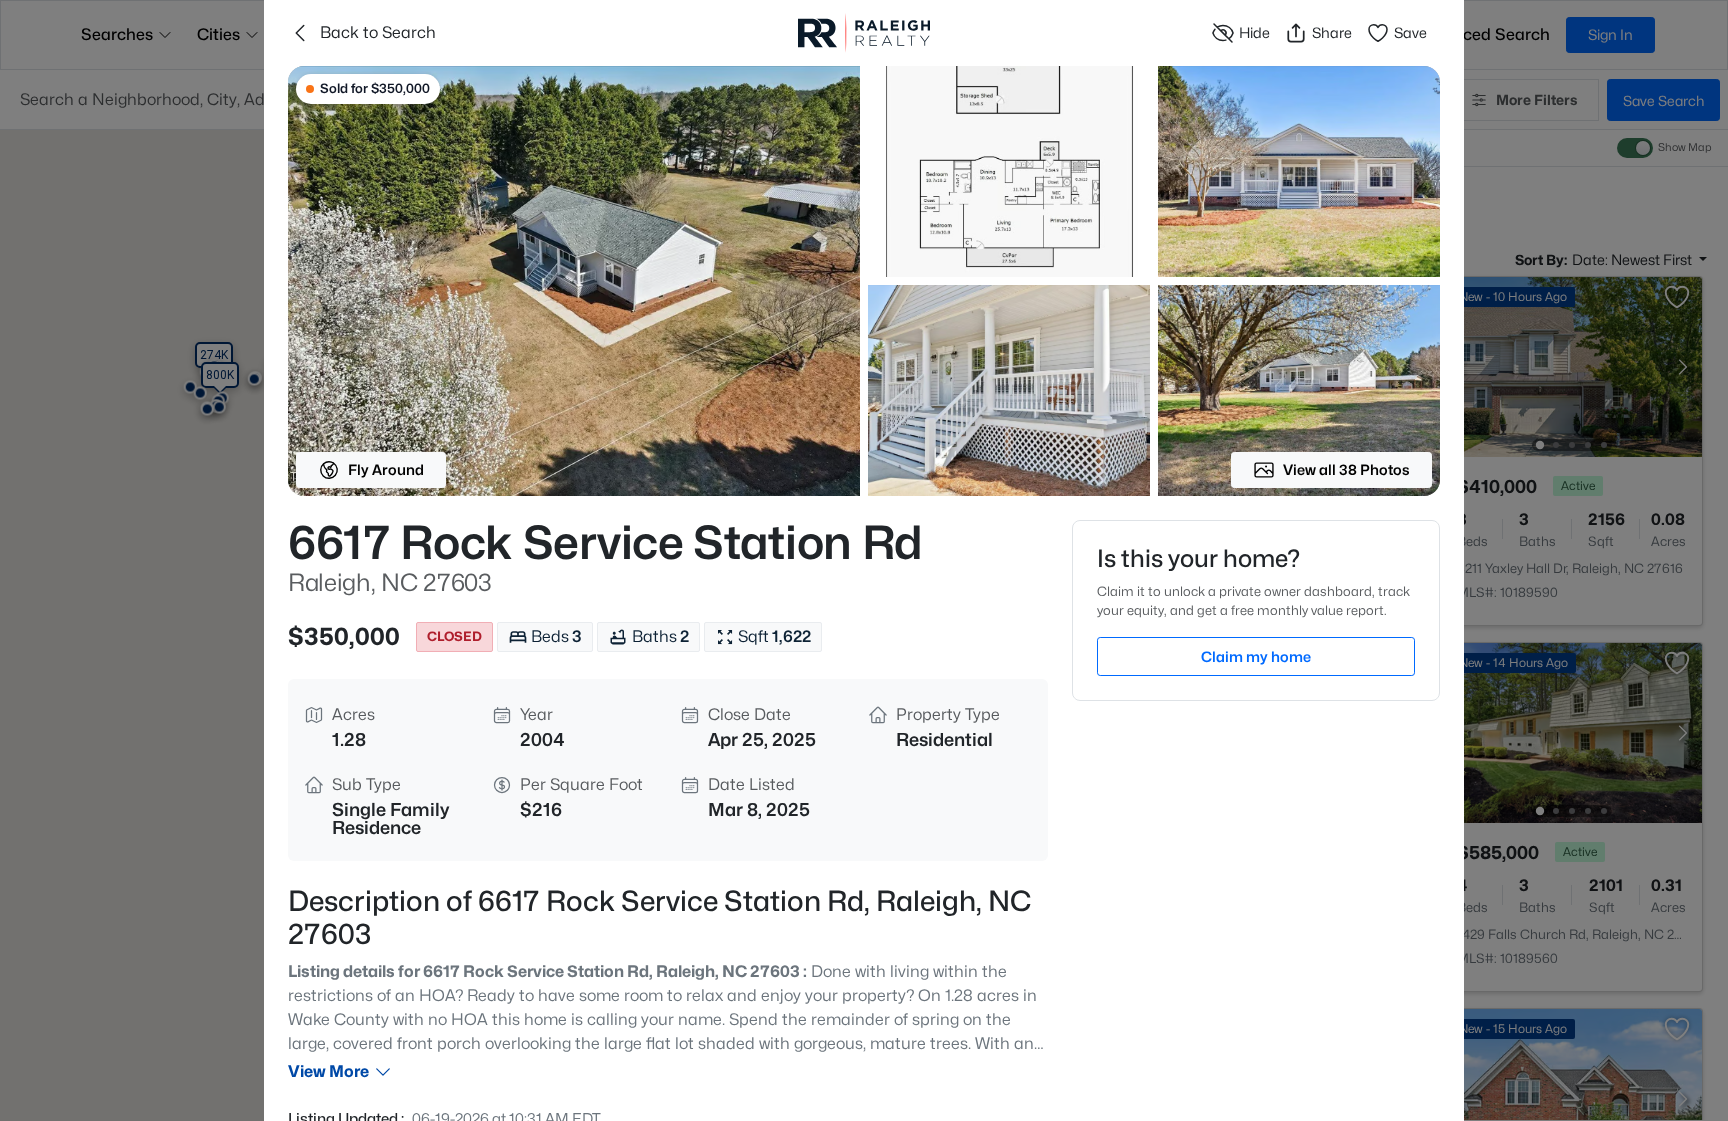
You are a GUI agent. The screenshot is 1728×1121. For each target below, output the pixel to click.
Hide (1254, 32)
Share (1332, 32)
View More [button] (328, 1071)
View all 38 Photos (1346, 469)
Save (1410, 32)
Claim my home (1256, 656)
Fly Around (386, 469)
